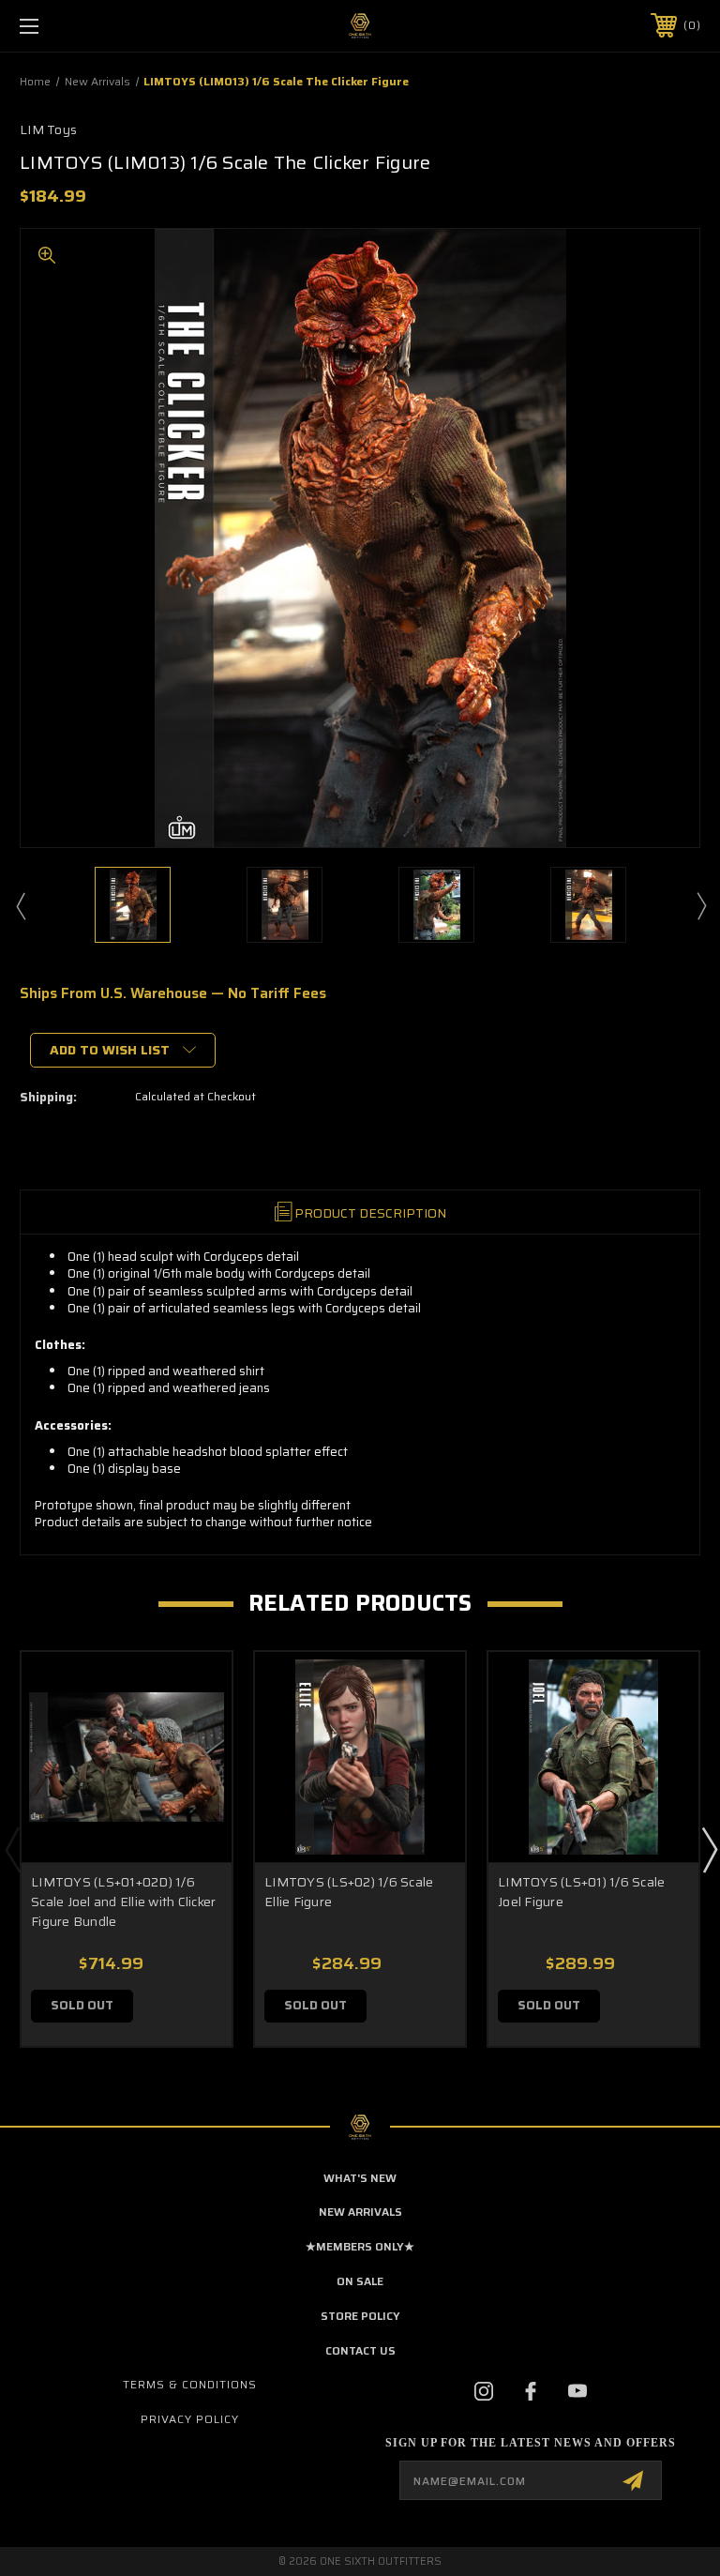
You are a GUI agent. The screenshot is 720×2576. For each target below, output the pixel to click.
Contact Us (360, 2350)
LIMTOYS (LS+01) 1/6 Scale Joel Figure (581, 1892)
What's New (360, 2178)
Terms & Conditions (190, 2384)
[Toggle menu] (88, 26)
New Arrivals (360, 2212)
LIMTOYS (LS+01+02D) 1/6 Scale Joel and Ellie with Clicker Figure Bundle (123, 1902)
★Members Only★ (360, 2246)
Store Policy (360, 2316)
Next (700, 905)
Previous (20, 905)
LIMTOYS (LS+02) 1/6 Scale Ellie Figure (349, 1892)
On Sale (360, 2281)
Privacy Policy (190, 2419)
